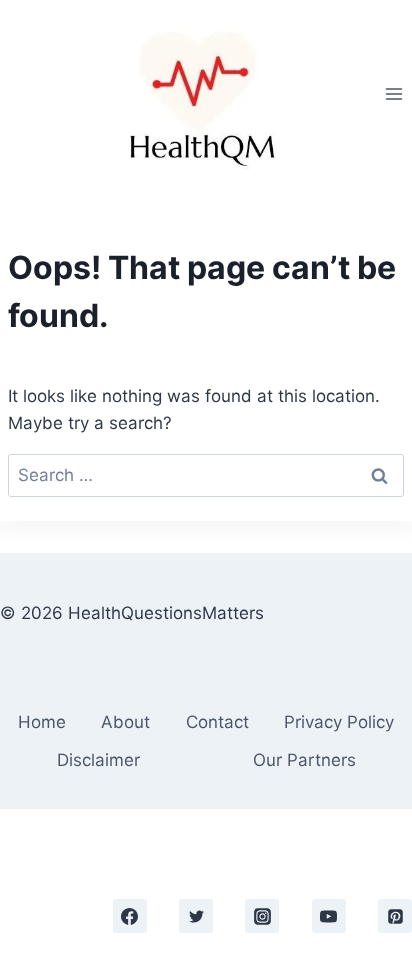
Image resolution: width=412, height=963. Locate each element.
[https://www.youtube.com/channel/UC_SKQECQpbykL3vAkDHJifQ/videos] (329, 916)
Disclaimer (98, 760)
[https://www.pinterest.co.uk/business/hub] (395, 916)
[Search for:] (206, 475)
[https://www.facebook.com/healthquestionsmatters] (130, 916)
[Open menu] (393, 93)
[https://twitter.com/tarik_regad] (196, 916)
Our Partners (304, 760)
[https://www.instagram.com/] (262, 916)
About (125, 722)
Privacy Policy (339, 722)
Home (42, 722)
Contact (217, 722)
